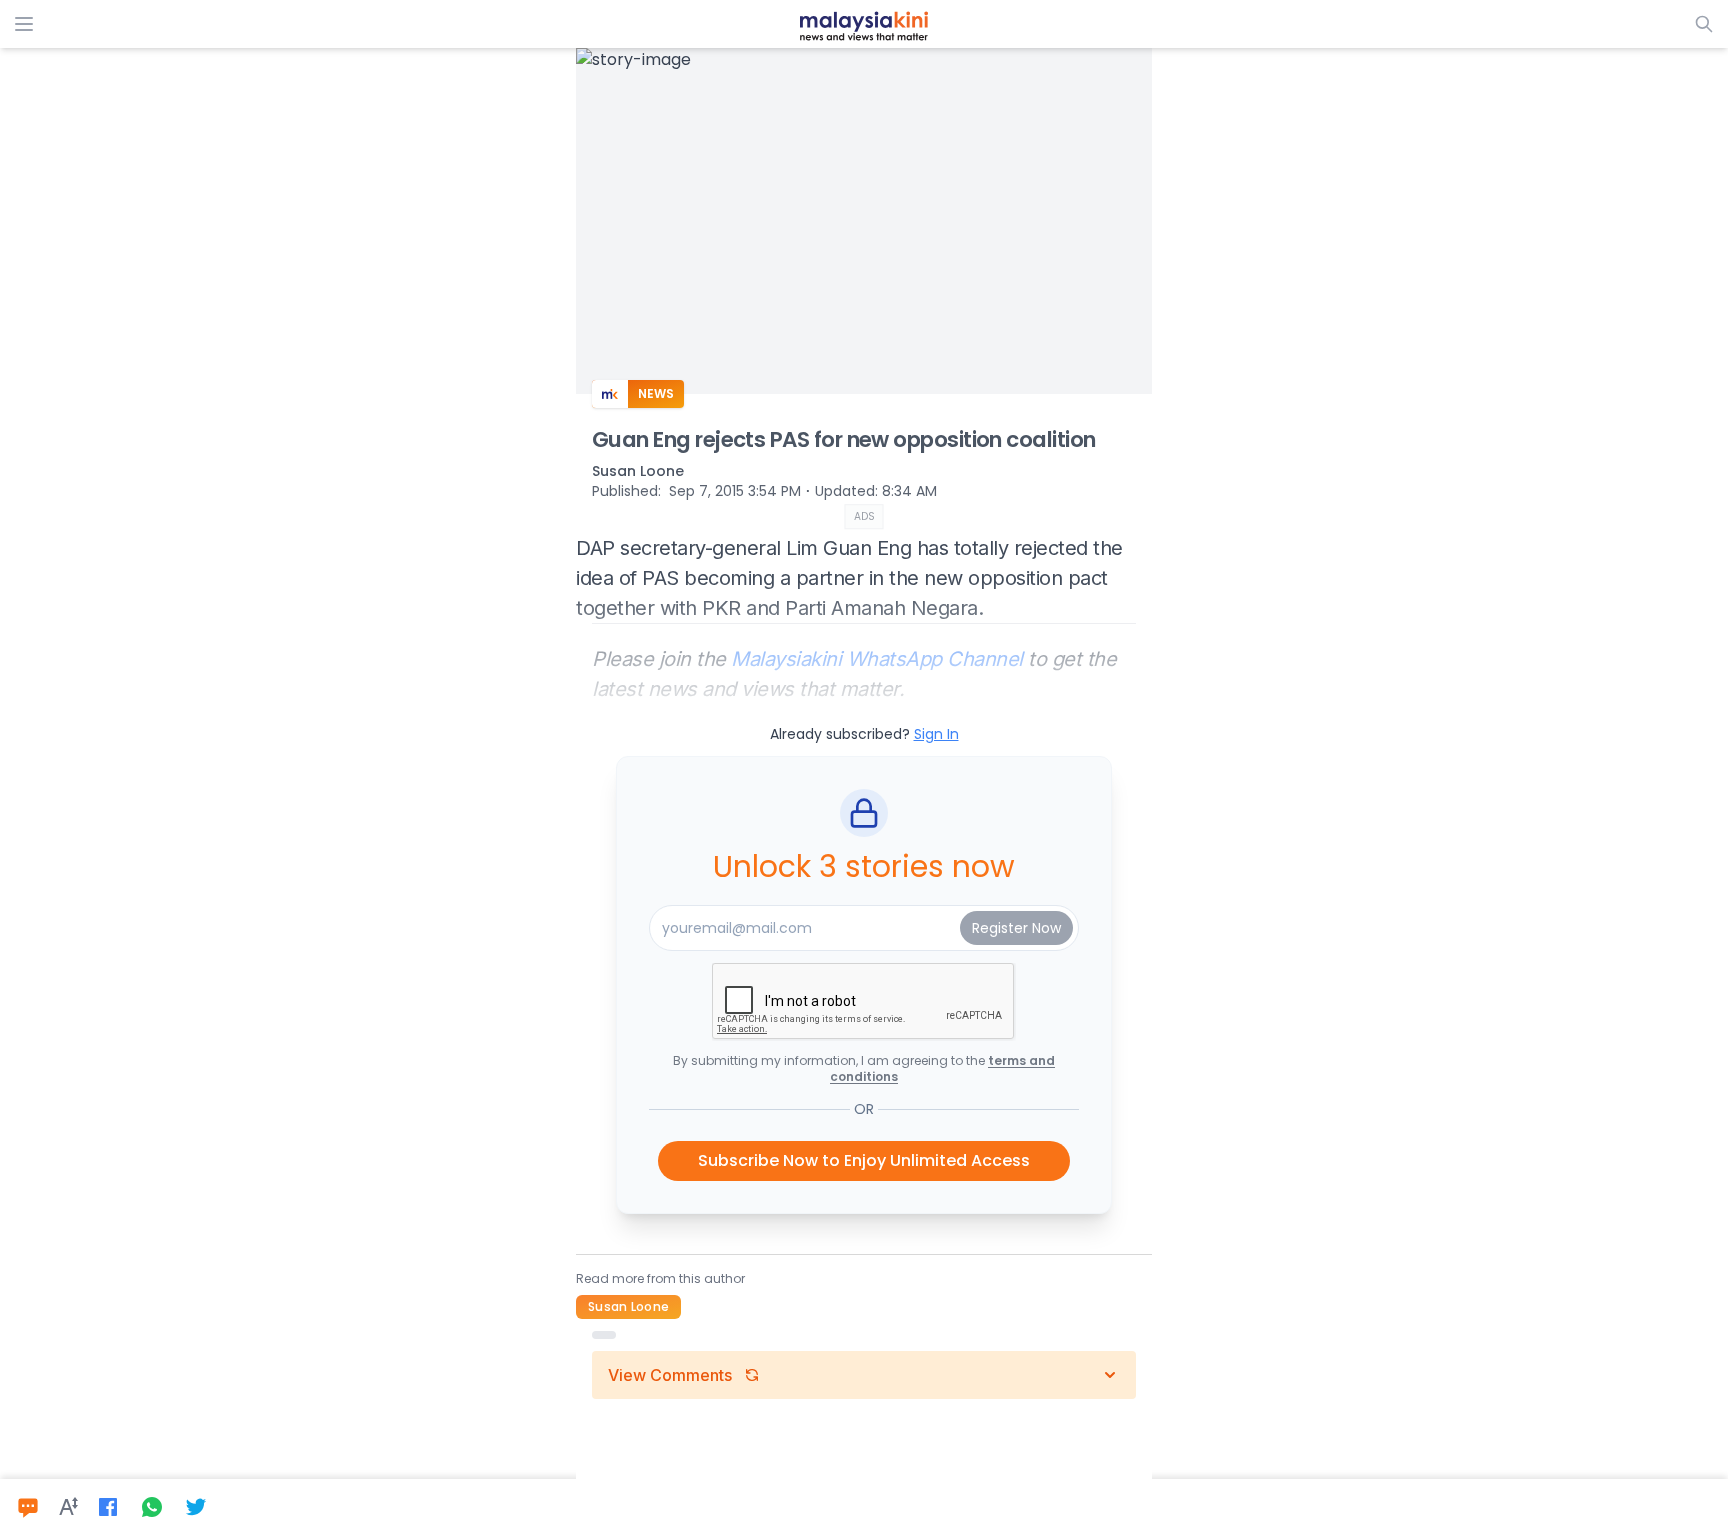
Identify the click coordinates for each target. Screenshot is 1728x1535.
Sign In (936, 734)
